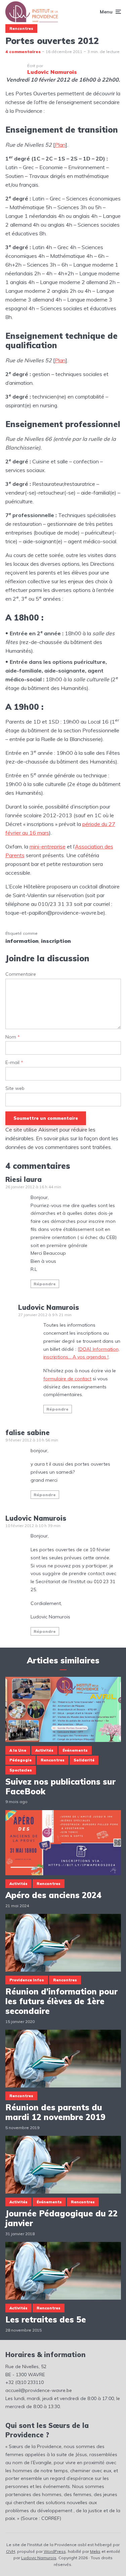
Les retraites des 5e (46, 2320)
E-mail (14, 1063)
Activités (44, 1750)
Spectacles (21, 1770)
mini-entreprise (48, 846)
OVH (11, 2551)
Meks (95, 2551)
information (22, 941)
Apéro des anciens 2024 (53, 1895)
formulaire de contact (67, 1379)
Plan (60, 145)
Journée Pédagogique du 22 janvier (61, 2218)
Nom (13, 1037)
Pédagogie (20, 1760)
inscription (56, 941)
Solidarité (84, 1760)
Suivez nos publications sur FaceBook (60, 1787)
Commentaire (21, 974)
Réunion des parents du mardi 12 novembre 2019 (55, 2112)
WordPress (55, 2551)
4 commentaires (23, 52)
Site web (15, 1088)
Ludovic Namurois (39, 2558)
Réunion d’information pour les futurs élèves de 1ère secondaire (61, 2001)
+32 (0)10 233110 (25, 2382)
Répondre (45, 1284)
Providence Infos (27, 1980)
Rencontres (21, 29)
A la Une (18, 1750)
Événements (75, 1750)
